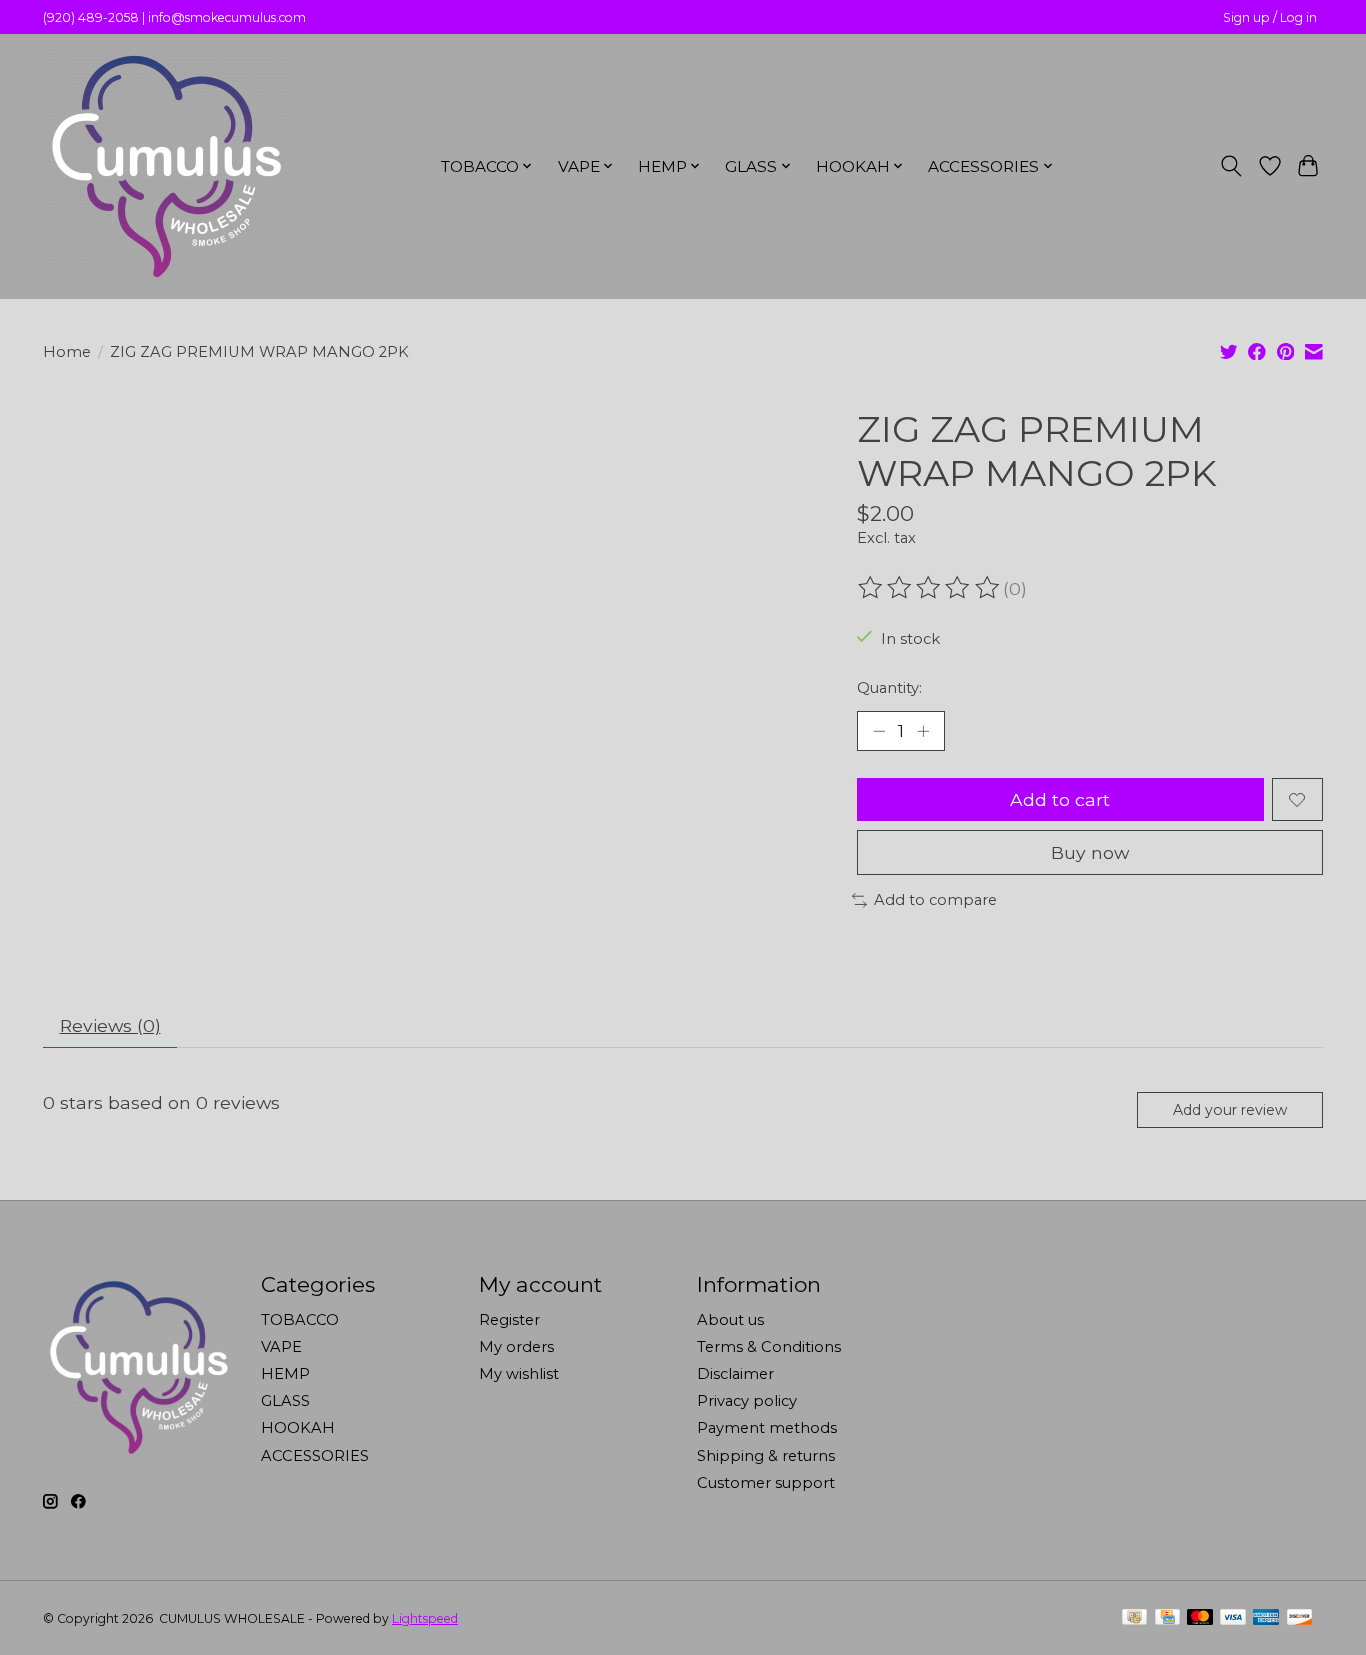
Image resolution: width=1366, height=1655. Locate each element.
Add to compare (935, 900)
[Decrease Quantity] (879, 731)
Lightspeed (425, 1618)
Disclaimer (735, 1374)
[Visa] (1233, 1618)
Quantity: (889, 688)
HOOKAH (298, 1428)
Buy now (1090, 852)
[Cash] (1134, 1618)
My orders (516, 1347)
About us (730, 1320)
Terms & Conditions (769, 1347)
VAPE (281, 1347)
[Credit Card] (1167, 1618)
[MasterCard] (1200, 1618)
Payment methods (767, 1428)
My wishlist (519, 1374)
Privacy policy (747, 1401)
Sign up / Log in (1270, 17)
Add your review (1230, 1110)
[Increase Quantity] (923, 731)
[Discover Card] (1300, 1618)
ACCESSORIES (315, 1456)
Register (509, 1320)
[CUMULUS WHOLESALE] (165, 166)
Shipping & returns (766, 1456)
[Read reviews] (930, 588)
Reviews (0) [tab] (110, 1025)
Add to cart (1060, 799)
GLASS (285, 1401)
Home (67, 352)
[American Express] (1266, 1618)
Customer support (766, 1483)
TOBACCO (300, 1320)
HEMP (285, 1374)
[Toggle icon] (1231, 166)
